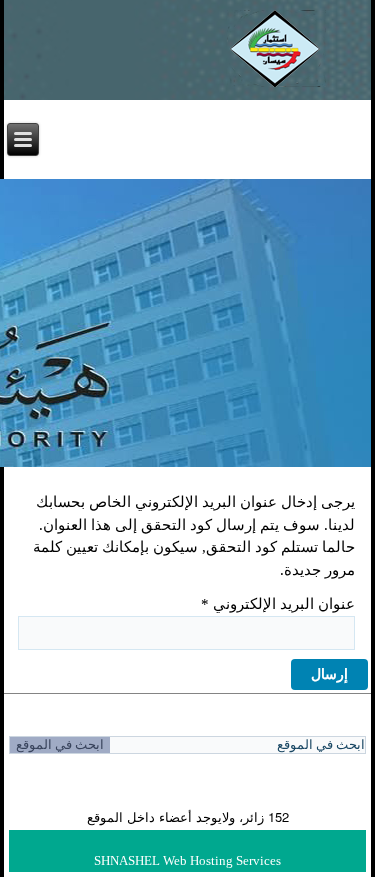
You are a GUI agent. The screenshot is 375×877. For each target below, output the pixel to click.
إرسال (329, 674)
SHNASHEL (127, 860)
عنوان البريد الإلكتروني (278, 604)
